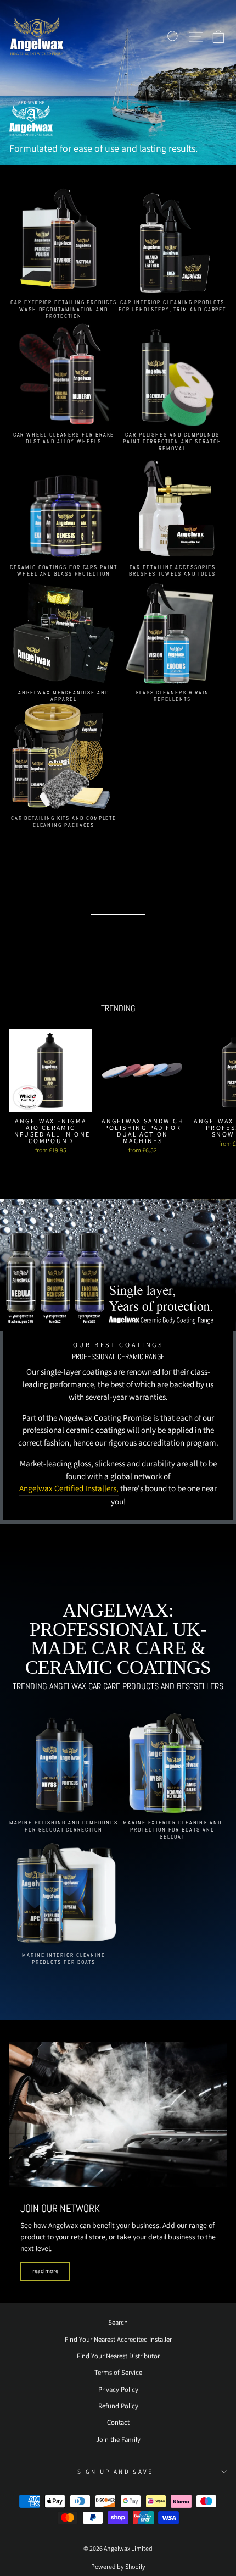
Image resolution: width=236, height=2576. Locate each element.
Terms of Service (118, 2372)
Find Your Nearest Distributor (118, 2356)
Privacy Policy (118, 2389)
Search (118, 2322)
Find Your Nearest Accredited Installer (118, 2339)
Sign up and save (116, 2472)
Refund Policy (118, 2406)
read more (45, 2271)
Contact (118, 2422)
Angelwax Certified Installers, (69, 1488)
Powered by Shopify (118, 2566)
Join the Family (118, 2439)
